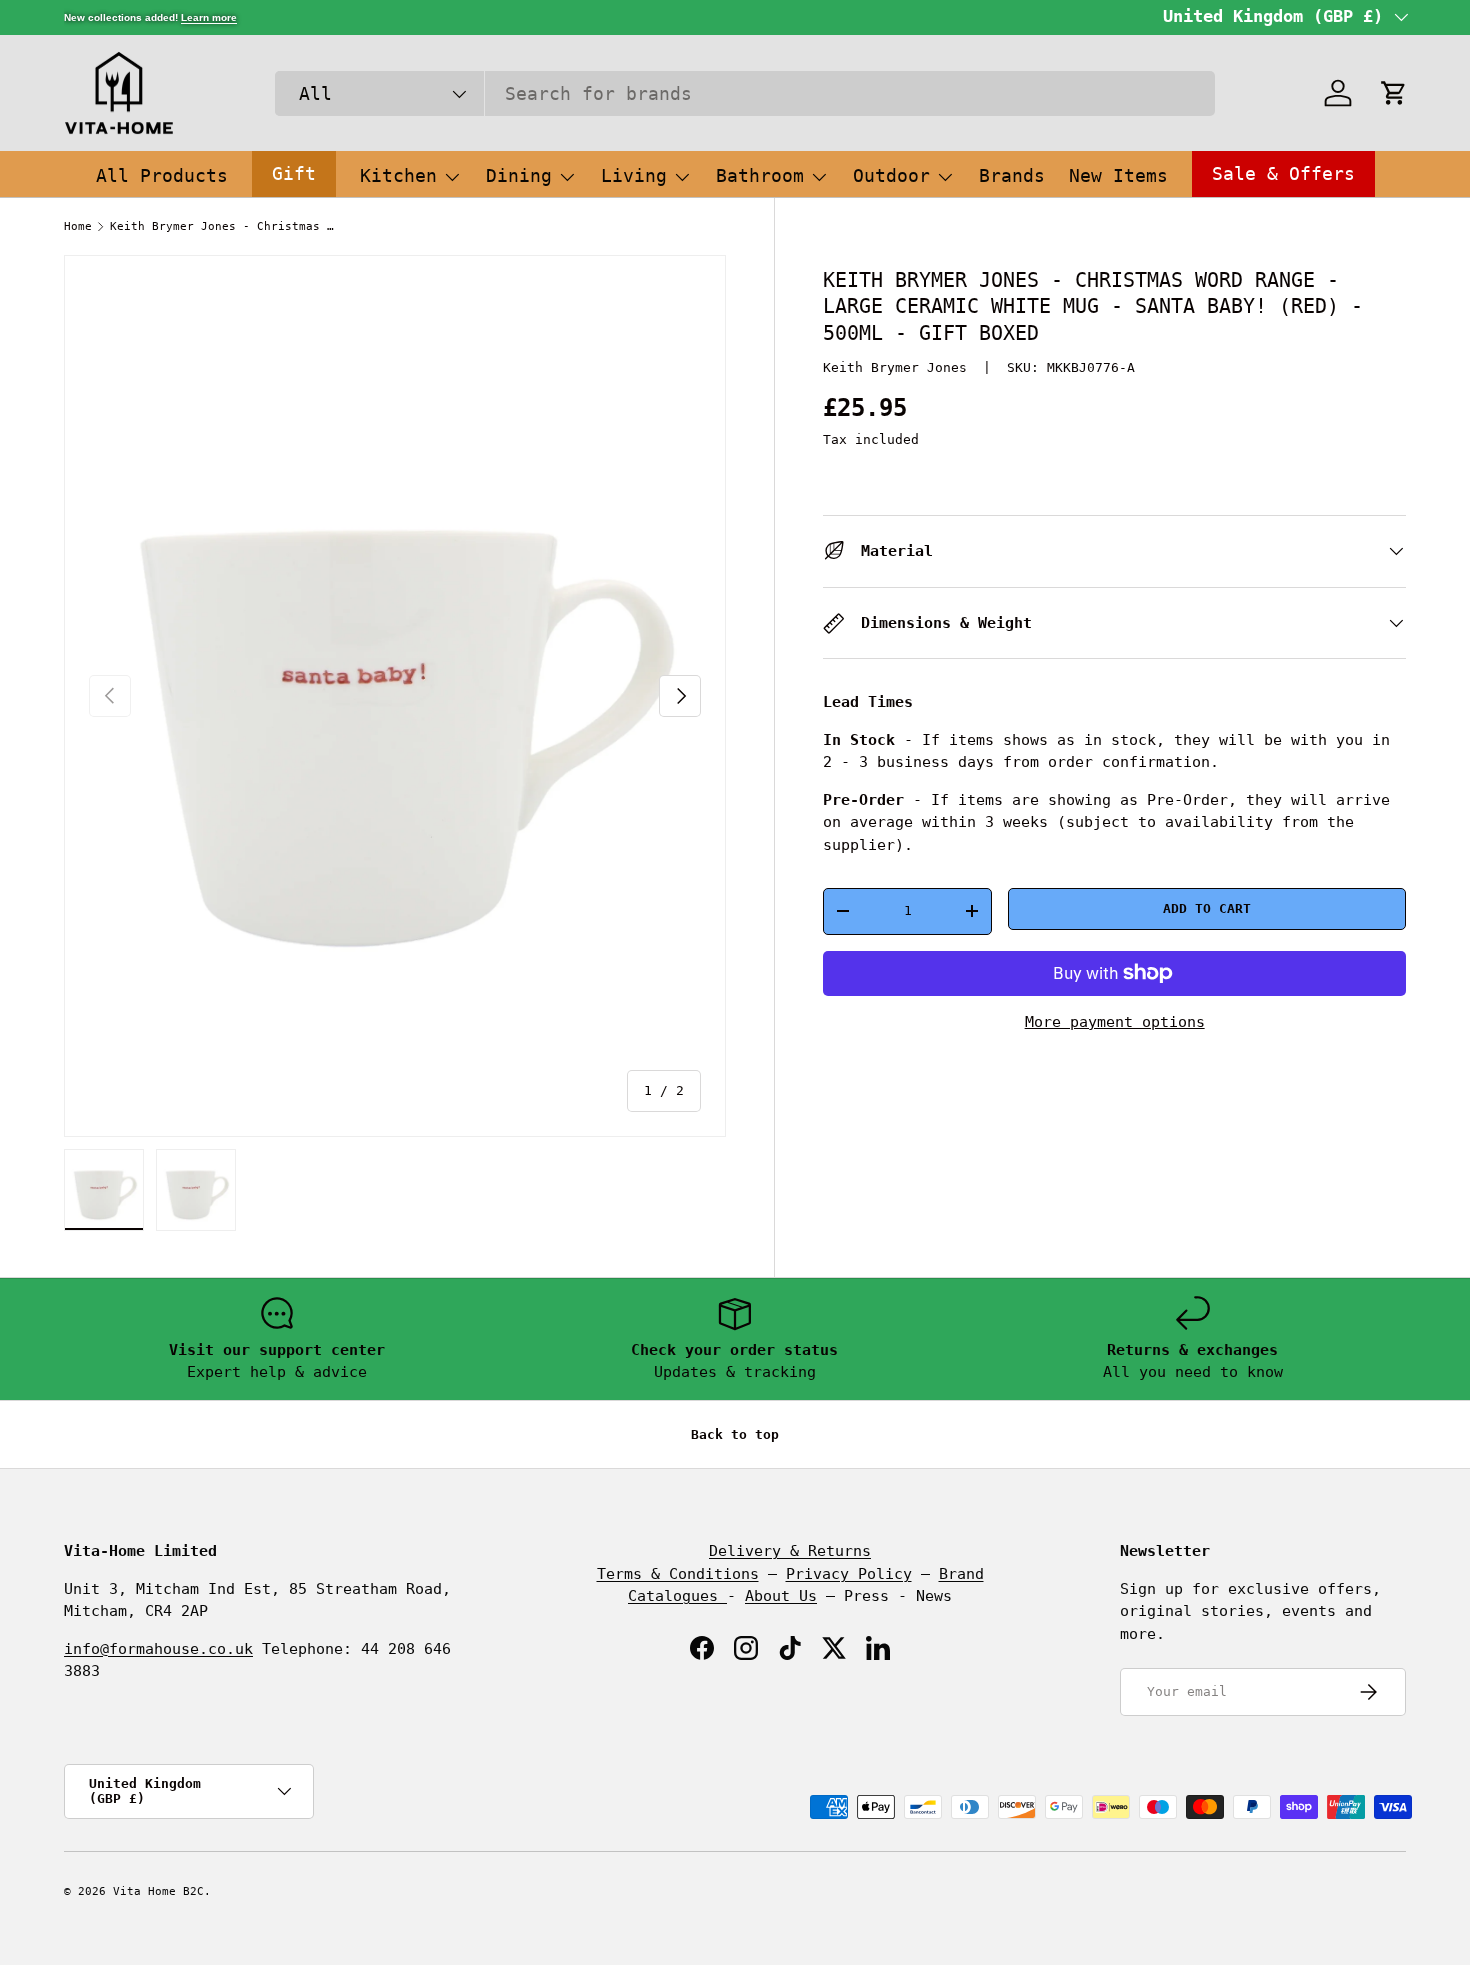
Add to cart (1207, 908)
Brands (1012, 175)
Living (634, 175)
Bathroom (760, 175)
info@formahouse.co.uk (158, 1649)
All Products (162, 175)
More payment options (1115, 1021)
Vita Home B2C (158, 1891)
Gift (294, 173)
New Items (1118, 175)
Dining (519, 175)
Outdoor (891, 175)
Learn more (209, 17)
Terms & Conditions (678, 1574)
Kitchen (398, 175)
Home (78, 226)
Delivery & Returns (790, 1551)
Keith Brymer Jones (895, 367)
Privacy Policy (849, 1574)
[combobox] (745, 93)
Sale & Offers (1283, 173)
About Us (781, 1596)
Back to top (735, 1434)
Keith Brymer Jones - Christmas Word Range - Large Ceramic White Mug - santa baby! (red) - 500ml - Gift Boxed (222, 226)
